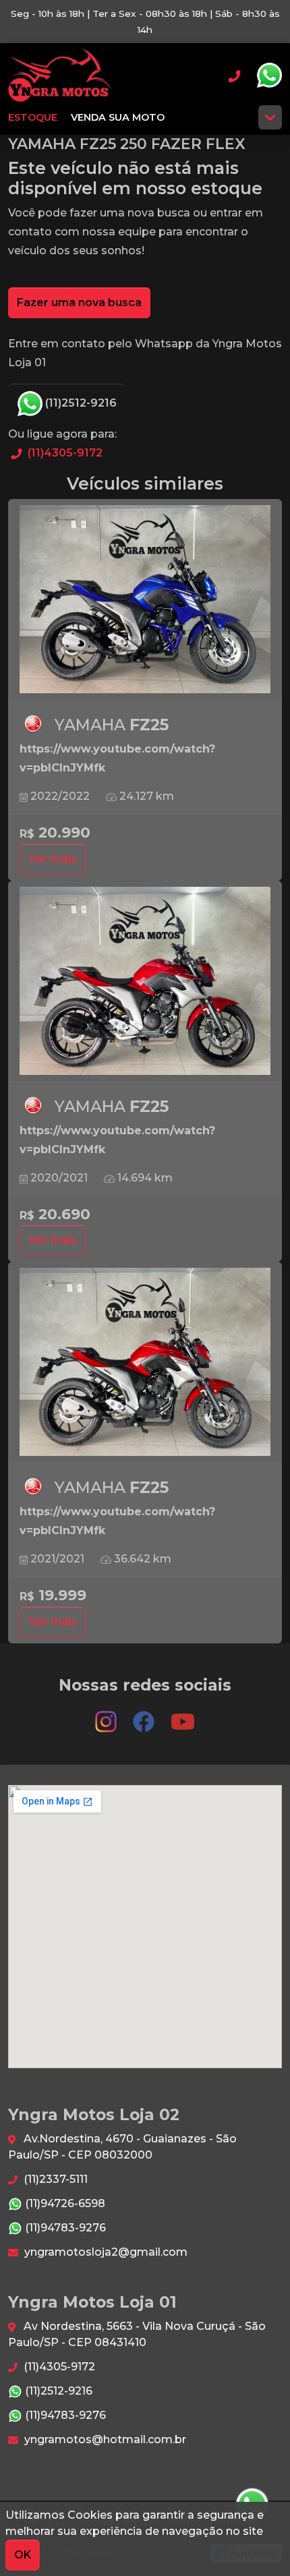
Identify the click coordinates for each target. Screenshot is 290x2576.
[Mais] (270, 117)
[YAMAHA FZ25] (145, 599)
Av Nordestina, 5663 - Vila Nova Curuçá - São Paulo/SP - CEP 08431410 (137, 2334)
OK (23, 2555)
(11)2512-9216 (80, 403)
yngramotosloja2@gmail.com (105, 2252)
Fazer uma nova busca (79, 302)
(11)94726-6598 (64, 2203)
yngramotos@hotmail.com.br (104, 2439)
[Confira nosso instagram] (107, 1715)
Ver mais (53, 859)
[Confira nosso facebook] (145, 1715)
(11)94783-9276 (64, 2228)
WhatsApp (269, 76)
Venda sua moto (118, 117)
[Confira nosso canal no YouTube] (183, 1715)
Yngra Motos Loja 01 (60, 76)
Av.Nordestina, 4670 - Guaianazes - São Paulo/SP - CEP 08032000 (122, 2147)
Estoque (33, 117)
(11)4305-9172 (64, 453)
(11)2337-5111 (54, 2179)
